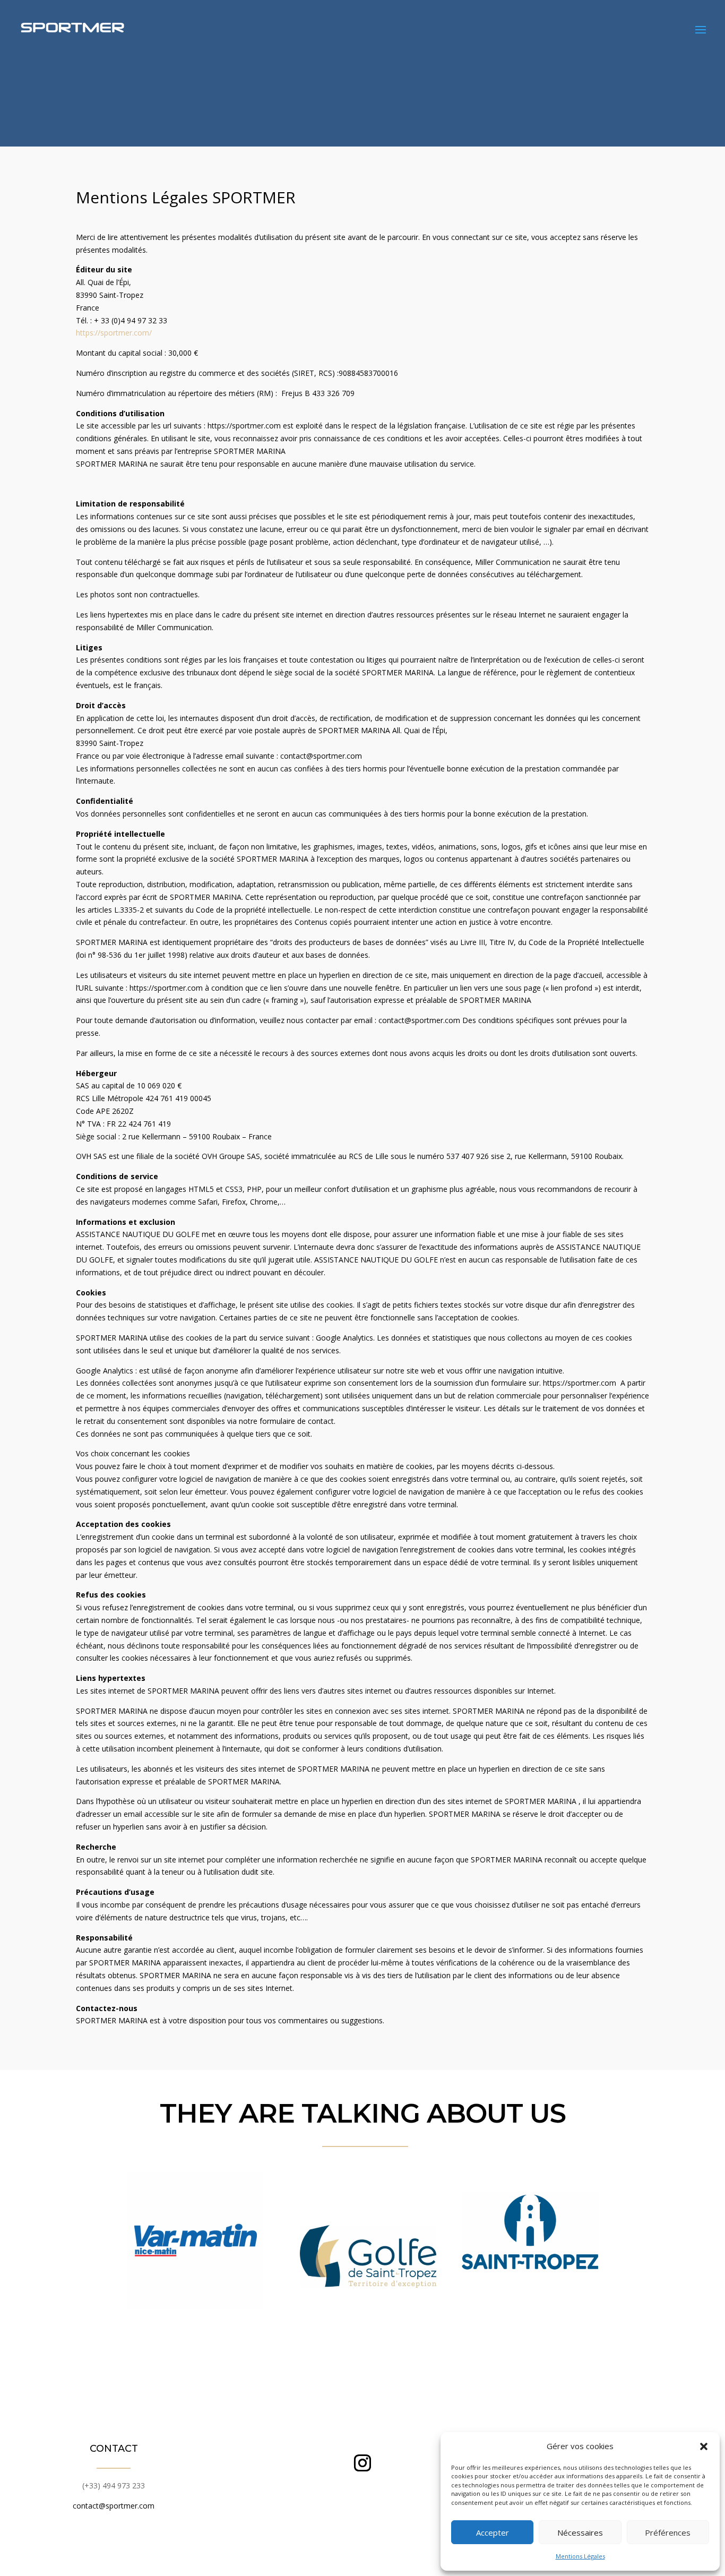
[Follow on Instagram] (362, 2463)
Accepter (493, 2532)
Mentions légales (318, 2555)
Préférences (668, 2532)
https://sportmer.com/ (114, 333)
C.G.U (358, 2555)
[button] (704, 2446)
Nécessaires (580, 2532)
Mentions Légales (580, 2556)
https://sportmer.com (244, 426)
